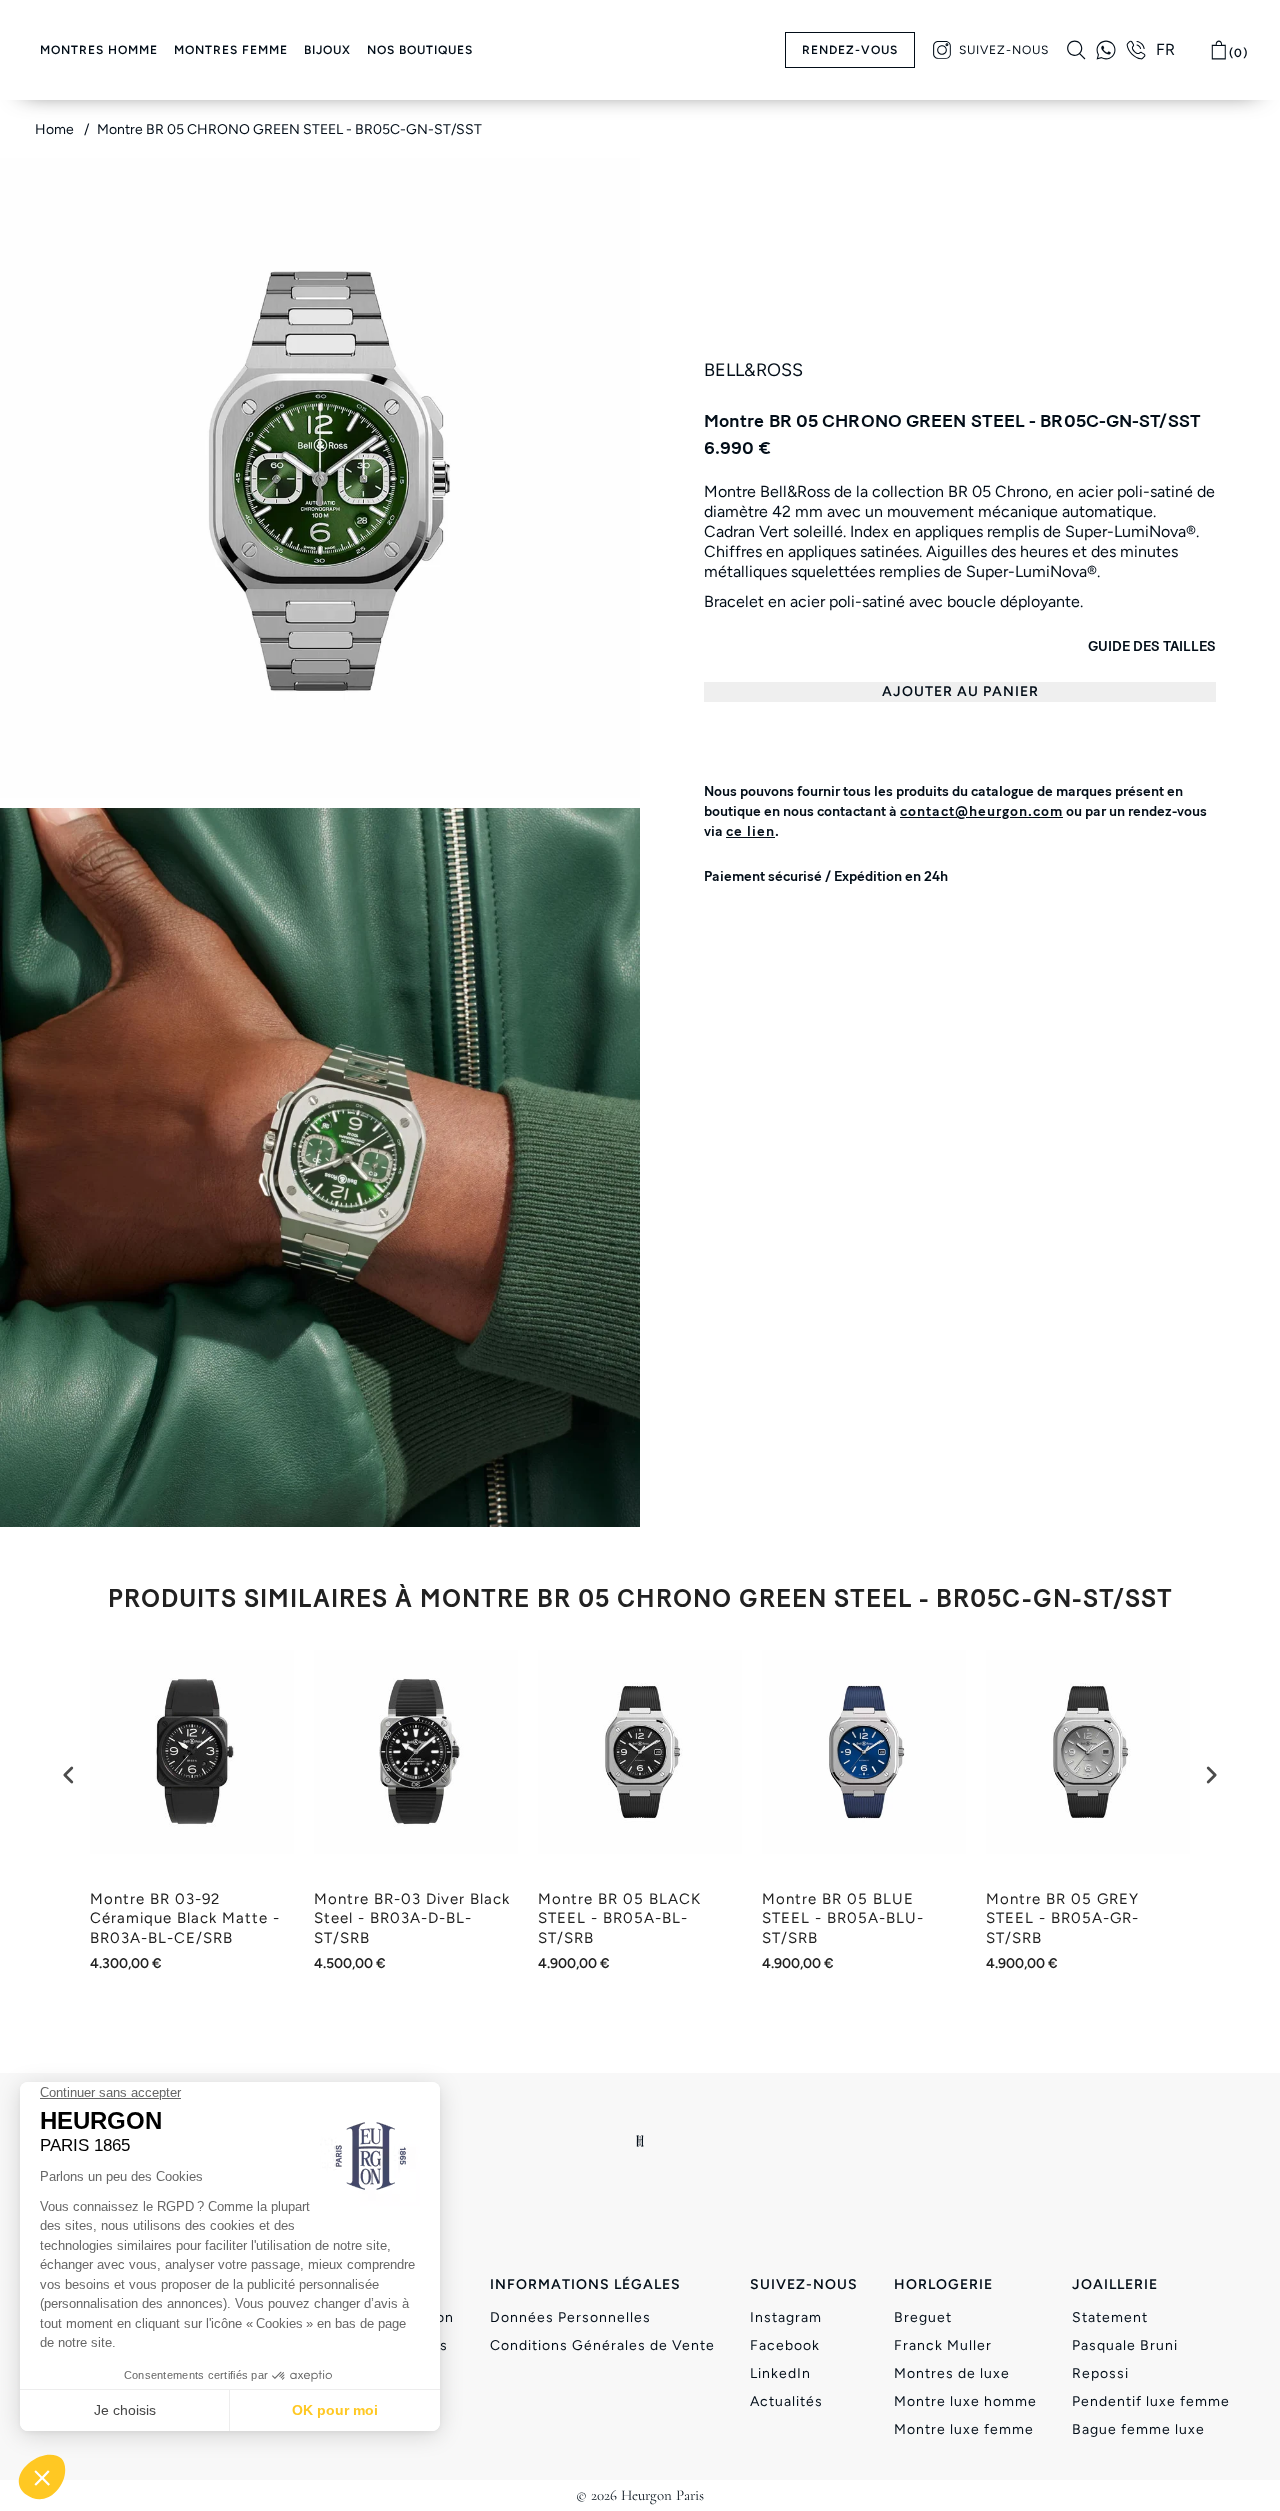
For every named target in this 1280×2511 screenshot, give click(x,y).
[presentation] (69, 1774)
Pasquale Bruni (1125, 2345)
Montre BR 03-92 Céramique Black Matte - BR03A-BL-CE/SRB (185, 1918)
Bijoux (327, 50)
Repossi (1100, 2373)
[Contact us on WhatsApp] (1106, 50)
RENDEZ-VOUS (850, 50)
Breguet (923, 2317)
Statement (1110, 2317)
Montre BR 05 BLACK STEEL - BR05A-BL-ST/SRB (619, 1918)
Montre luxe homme (965, 2401)
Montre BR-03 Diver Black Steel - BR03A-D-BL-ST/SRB (412, 1918)
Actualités (786, 2401)
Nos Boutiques (420, 50)
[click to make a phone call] (1136, 50)
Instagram (786, 2317)
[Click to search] (1076, 50)
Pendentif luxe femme (1151, 2401)
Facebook (785, 2345)
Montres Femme (231, 50)
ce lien (750, 831)
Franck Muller (943, 2345)
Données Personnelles (570, 2317)
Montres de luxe (952, 2373)
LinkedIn (780, 2373)
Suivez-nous (1004, 50)
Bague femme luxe (1138, 2429)
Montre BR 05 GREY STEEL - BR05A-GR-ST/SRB (1062, 1918)
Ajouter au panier (960, 691)
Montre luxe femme (964, 2429)
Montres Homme (99, 50)
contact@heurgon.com (981, 811)
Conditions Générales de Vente (602, 2345)
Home (56, 129)
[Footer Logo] (640, 2141)
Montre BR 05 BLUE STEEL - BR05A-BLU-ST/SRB (843, 1918)
